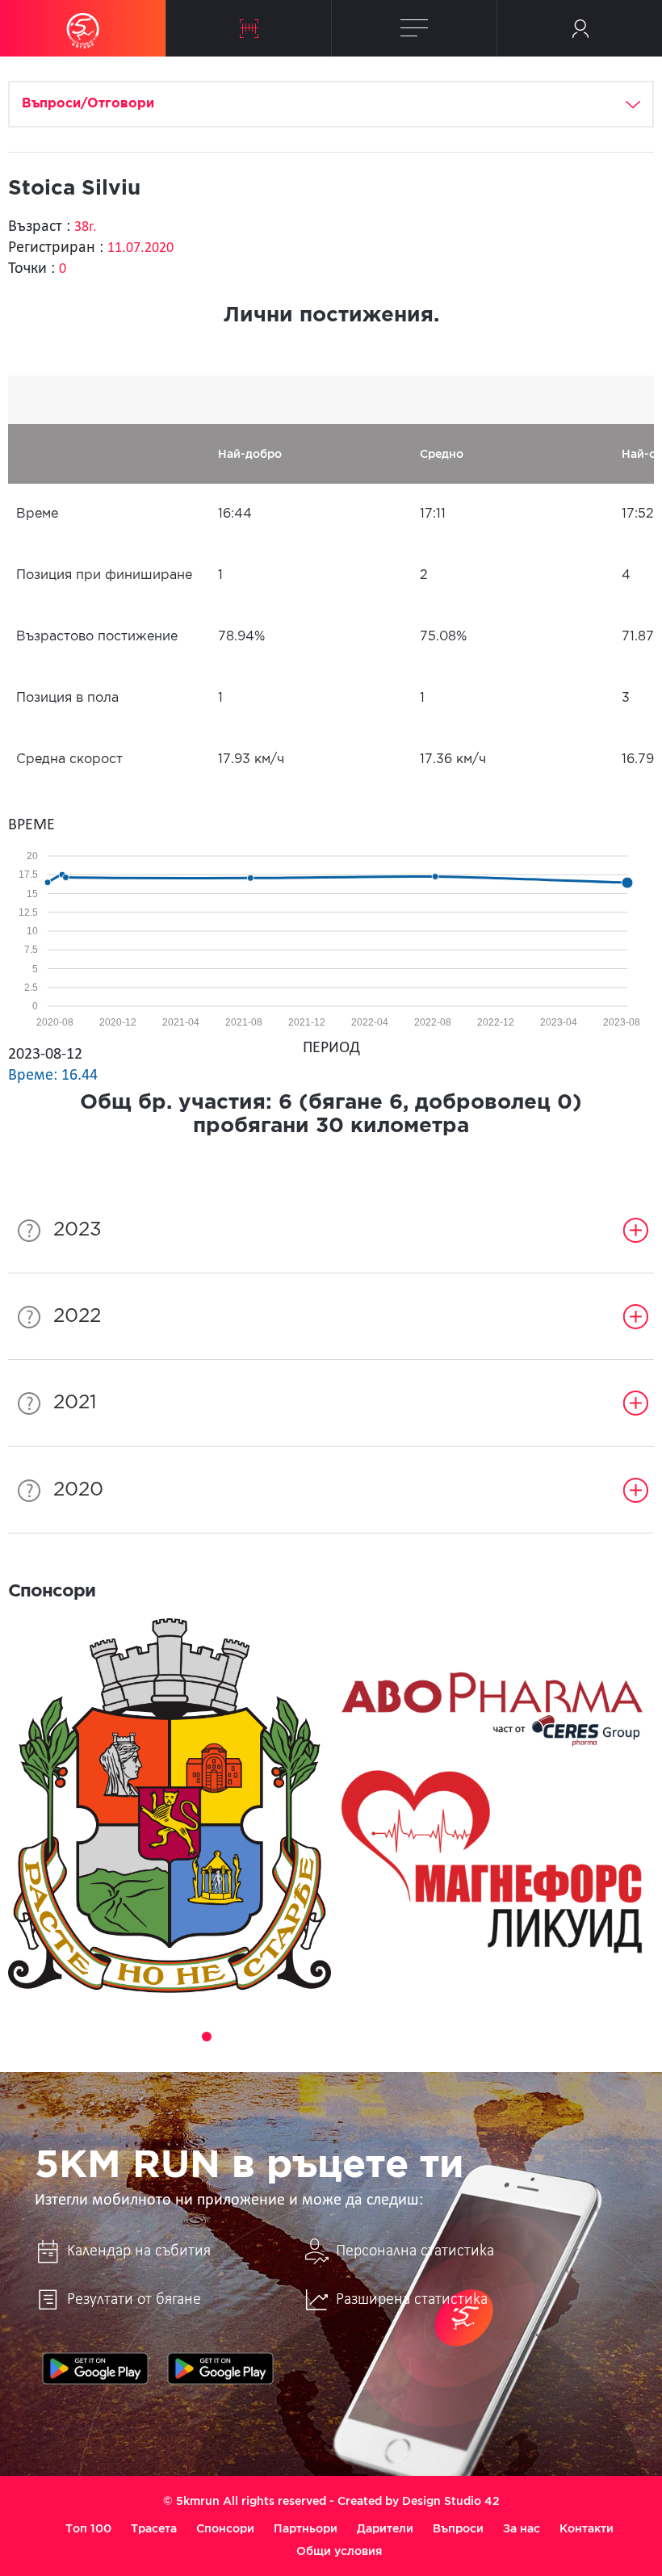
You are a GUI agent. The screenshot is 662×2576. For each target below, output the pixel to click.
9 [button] (342, 2037)
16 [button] (501, 2037)
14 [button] (455, 2037)
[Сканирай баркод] (249, 28)
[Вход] (580, 28)
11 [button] (388, 2037)
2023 (78, 1230)
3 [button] (207, 2037)
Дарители (385, 2528)
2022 (77, 1316)
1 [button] (161, 2037)
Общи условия (339, 2551)
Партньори (306, 2528)
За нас (522, 2528)
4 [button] (229, 2037)
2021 (75, 1403)
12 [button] (410, 2037)
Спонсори (225, 2528)
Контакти (587, 2528)
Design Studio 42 (451, 2501)
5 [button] (252, 2037)
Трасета (154, 2528)
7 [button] (297, 2037)
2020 (78, 1490)
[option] (170, 1806)
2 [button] (184, 2037)
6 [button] (274, 2037)
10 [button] (365, 2037)
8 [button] (320, 2037)
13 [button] (433, 2037)
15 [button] (478, 2037)
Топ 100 (88, 2528)
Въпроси (458, 2528)
